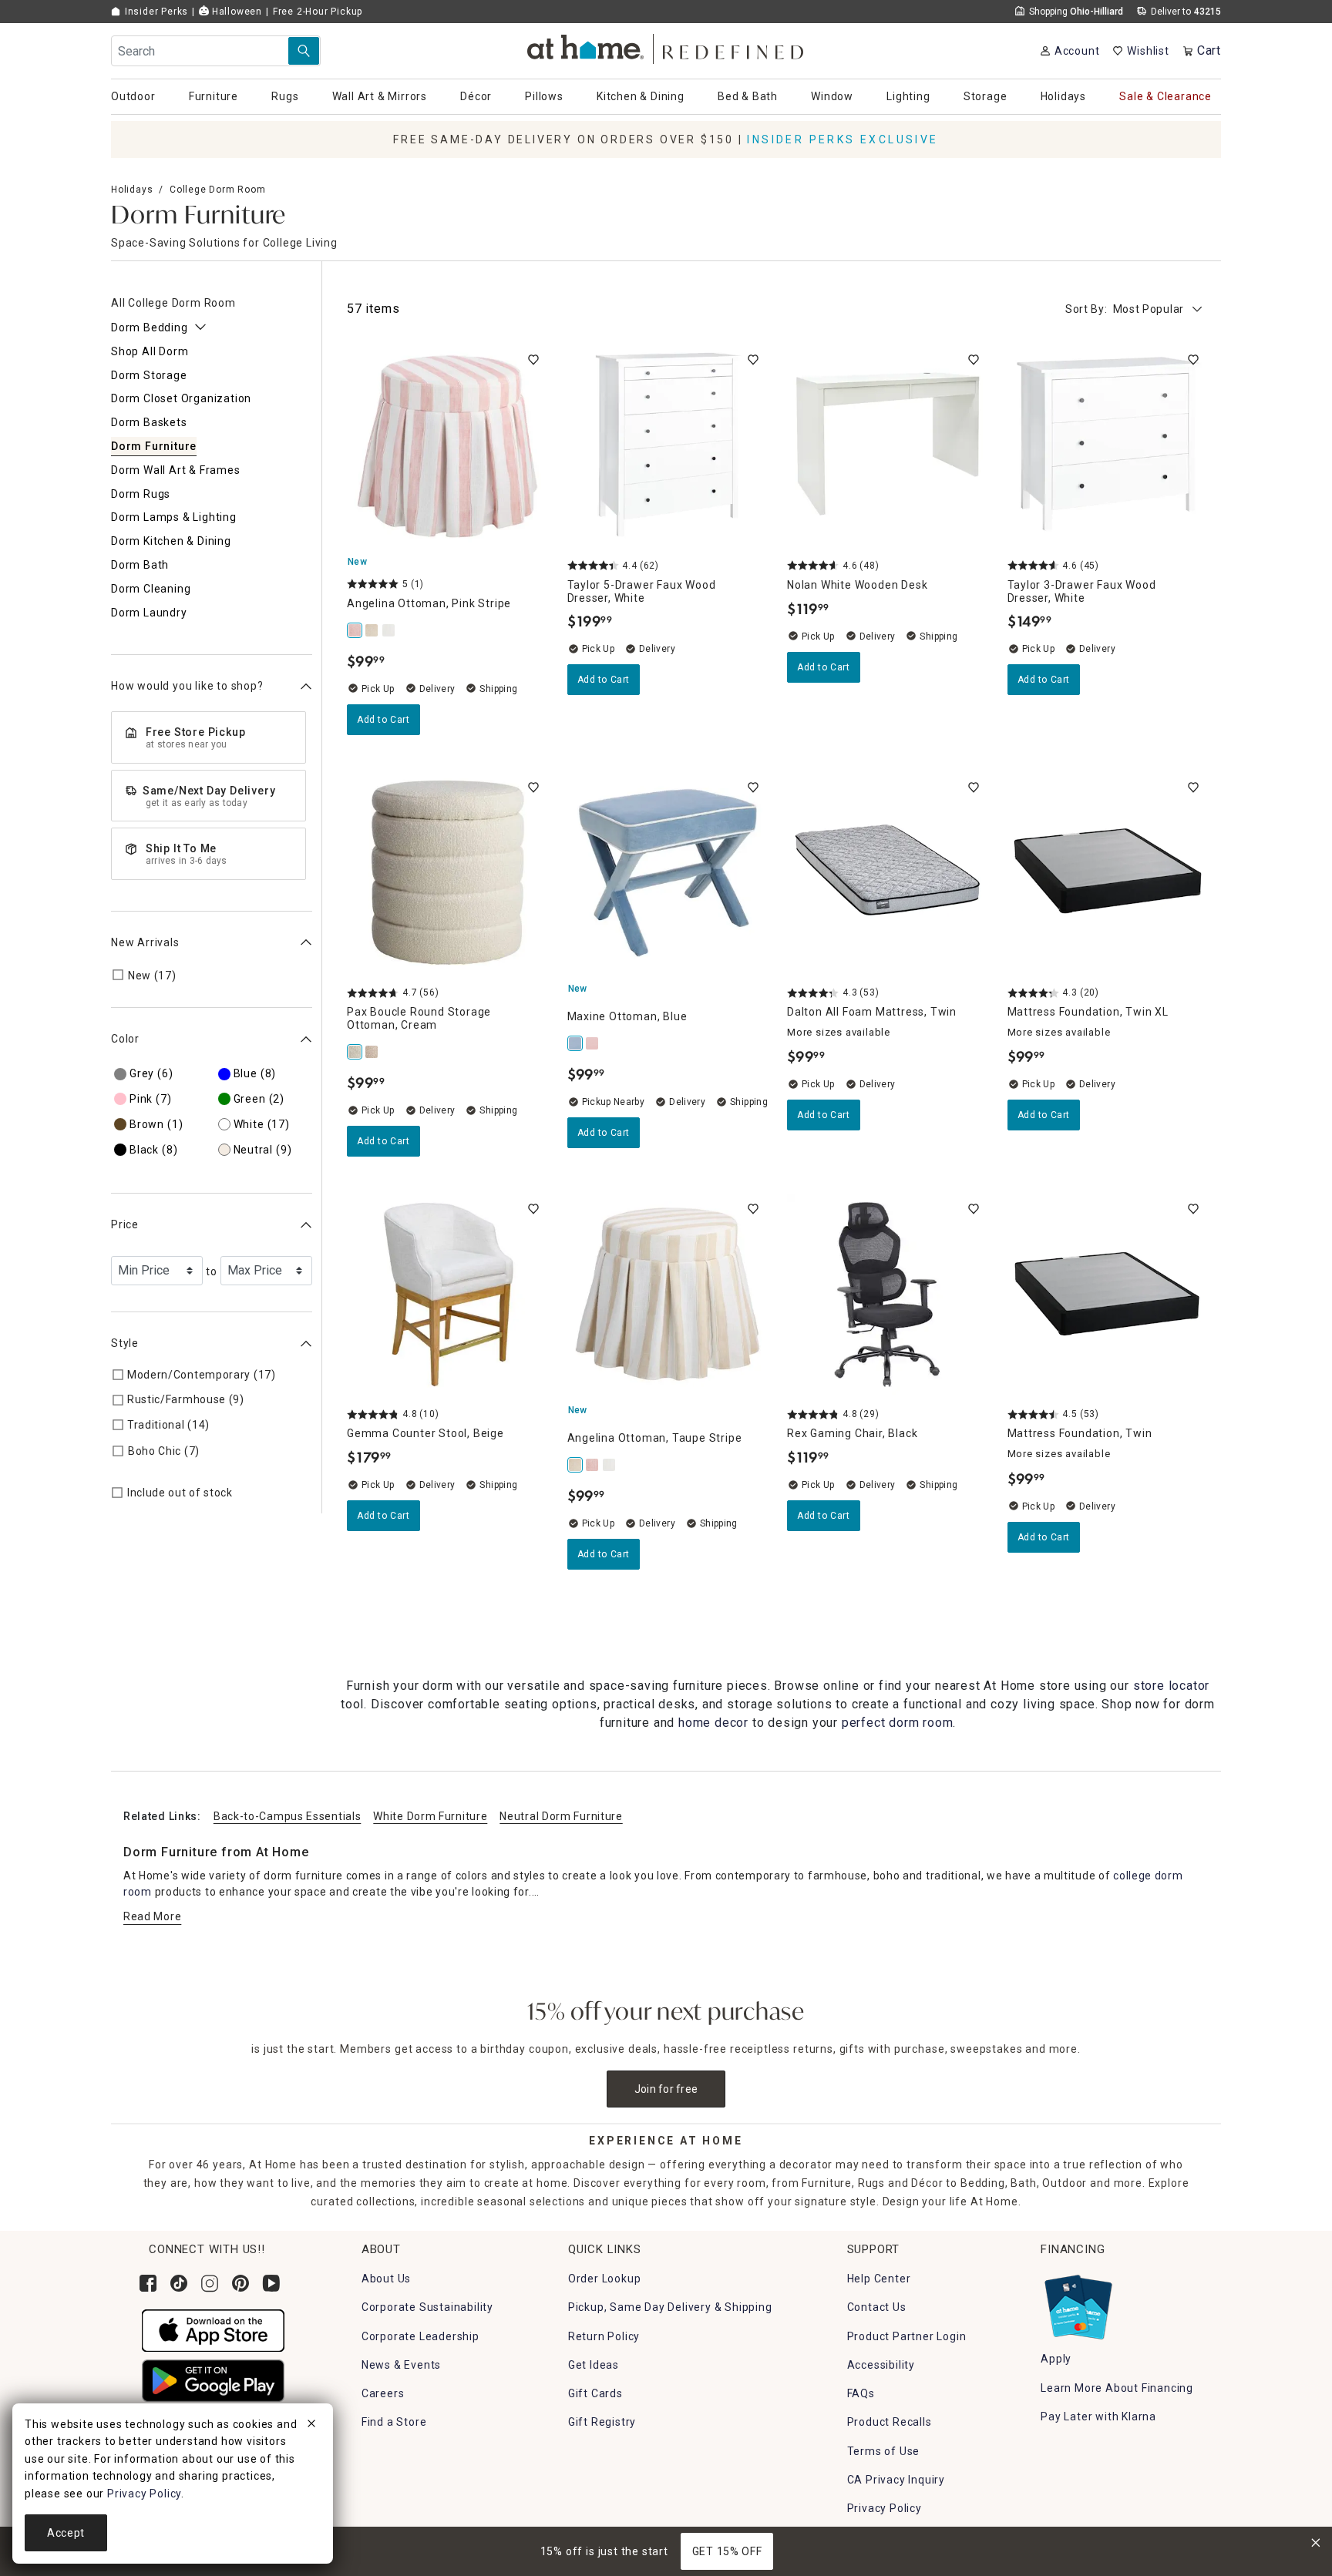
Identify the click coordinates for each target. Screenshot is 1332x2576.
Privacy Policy (885, 2508)
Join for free (666, 2089)
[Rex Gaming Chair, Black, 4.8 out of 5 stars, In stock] (888, 1295)
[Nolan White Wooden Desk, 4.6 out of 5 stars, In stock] (888, 445)
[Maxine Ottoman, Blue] (576, 1043)
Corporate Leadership (420, 2336)
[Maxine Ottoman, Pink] (593, 1043)
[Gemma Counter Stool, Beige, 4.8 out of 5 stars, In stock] (448, 1295)
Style (125, 1343)
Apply (1056, 2359)
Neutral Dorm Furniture (561, 1816)
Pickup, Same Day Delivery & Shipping (670, 2307)
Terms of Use (884, 2451)
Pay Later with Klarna (1098, 2416)
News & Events (401, 2365)
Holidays (132, 190)
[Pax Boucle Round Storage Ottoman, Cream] (355, 1052)
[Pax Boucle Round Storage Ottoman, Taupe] (372, 1052)
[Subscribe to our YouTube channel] (271, 2283)
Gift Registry (602, 2422)
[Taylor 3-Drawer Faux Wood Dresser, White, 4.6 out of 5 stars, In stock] (1108, 445)
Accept (66, 2533)
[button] (666, 47)
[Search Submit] (304, 51)
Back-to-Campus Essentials (288, 1816)
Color (125, 1039)
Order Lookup (605, 2279)
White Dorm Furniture (430, 1816)
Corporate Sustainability (427, 2307)
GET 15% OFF (727, 2551)
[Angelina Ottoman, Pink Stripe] (355, 630)
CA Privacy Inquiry (896, 2480)
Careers (383, 2393)
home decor (713, 1723)
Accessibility (881, 2365)
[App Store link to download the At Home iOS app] (213, 2330)
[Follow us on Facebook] (148, 2283)
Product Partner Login (907, 2336)
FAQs (861, 2393)
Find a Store (394, 2422)
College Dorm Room (218, 190)
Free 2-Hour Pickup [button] (318, 12)
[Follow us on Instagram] (210, 2283)
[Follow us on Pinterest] (240, 2283)
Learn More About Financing (1117, 2388)
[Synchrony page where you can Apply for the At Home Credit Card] (1077, 2303)
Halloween (235, 12)
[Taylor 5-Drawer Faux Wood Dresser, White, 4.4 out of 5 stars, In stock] (668, 445)
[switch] (533, 360)
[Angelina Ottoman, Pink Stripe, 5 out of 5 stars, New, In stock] (448, 445)
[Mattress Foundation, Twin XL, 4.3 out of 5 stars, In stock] (1108, 873)
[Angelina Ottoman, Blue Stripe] (389, 630)
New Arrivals (145, 942)
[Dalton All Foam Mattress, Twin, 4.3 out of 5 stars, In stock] (888, 873)
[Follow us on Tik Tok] (179, 2283)
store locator (1171, 1686)
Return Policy (604, 2336)
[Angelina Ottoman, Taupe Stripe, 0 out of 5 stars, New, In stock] (668, 1295)
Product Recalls (890, 2422)
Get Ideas (594, 2365)
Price (125, 1224)
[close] (311, 2426)
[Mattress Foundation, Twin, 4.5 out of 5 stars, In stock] (1108, 1295)
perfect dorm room (898, 1723)
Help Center (879, 2279)
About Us (386, 2279)
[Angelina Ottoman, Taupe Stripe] (372, 630)
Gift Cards (595, 2393)
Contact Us (877, 2307)
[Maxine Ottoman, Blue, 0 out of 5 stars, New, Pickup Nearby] (668, 873)
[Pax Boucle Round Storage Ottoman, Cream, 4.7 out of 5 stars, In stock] (448, 873)
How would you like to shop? (187, 686)
